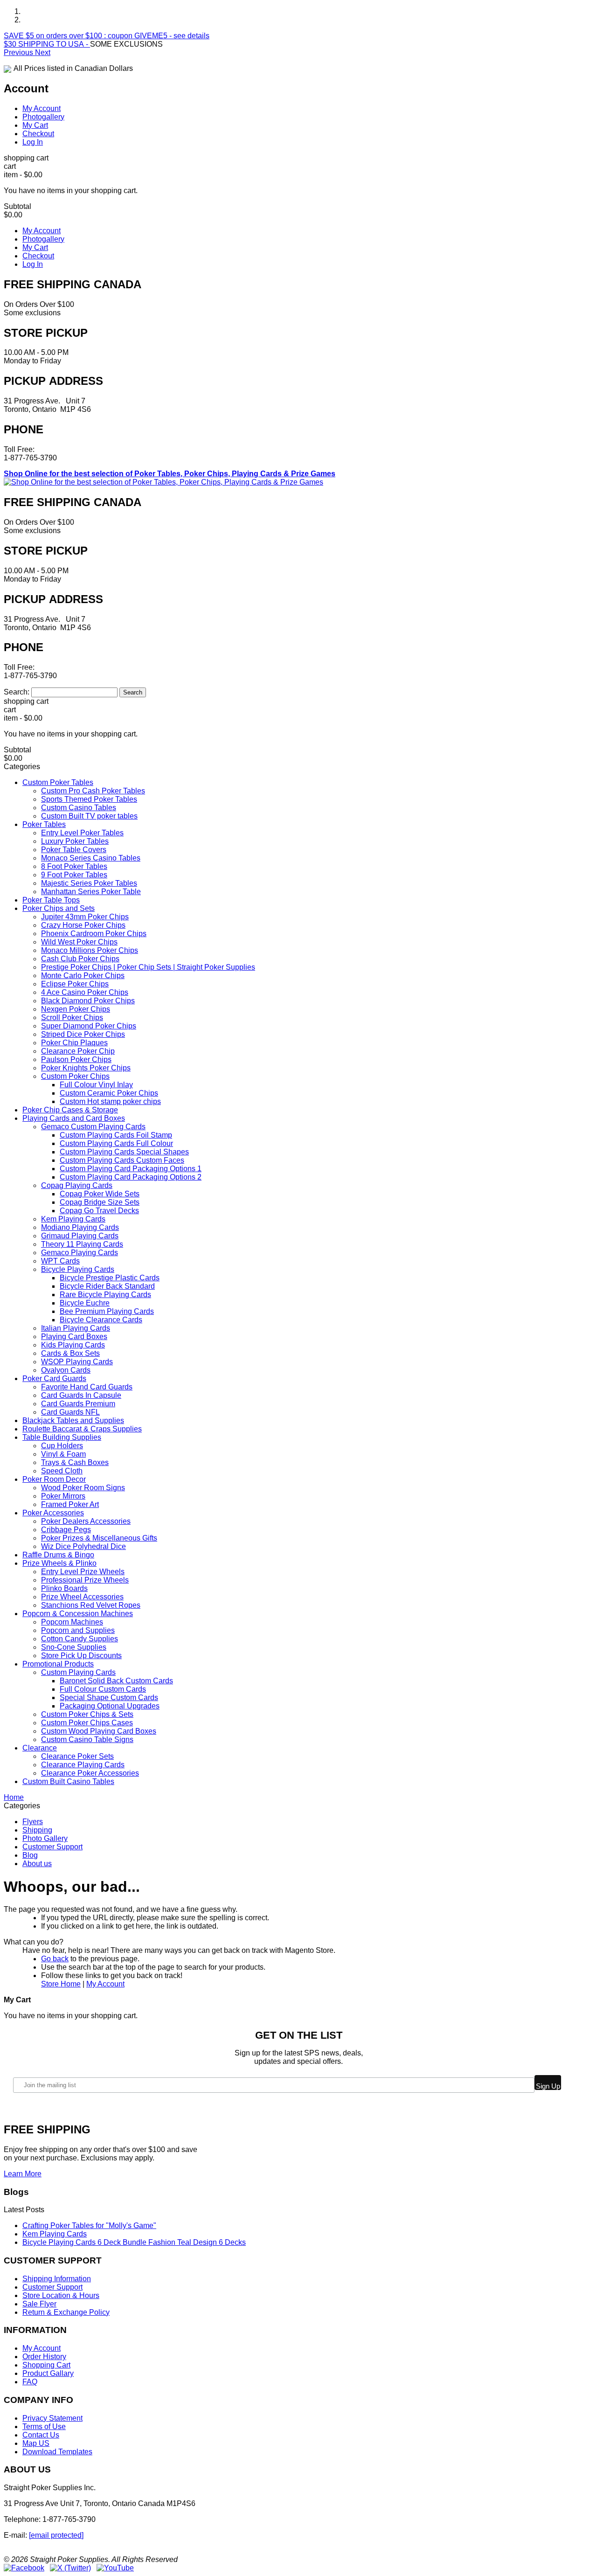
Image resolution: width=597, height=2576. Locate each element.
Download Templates (57, 2452)
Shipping (37, 1830)
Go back (55, 1959)
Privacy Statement (52, 2418)
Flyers (33, 1822)
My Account (42, 108)
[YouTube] (115, 2568)
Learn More (23, 2174)
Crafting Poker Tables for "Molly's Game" (89, 2225)
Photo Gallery (45, 1838)
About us (37, 1864)
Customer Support (52, 1847)
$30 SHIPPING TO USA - (47, 44)
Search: (17, 692)
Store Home (61, 1984)
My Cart (35, 125)
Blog (30, 1855)
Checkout (38, 134)
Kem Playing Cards (55, 2234)
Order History (44, 2357)
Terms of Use (44, 2427)
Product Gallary (48, 2373)
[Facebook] (24, 2568)
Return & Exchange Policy (66, 2312)
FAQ (30, 2382)
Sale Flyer (39, 2304)
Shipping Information (57, 2279)
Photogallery (43, 117)
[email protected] (56, 2535)
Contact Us (41, 2435)
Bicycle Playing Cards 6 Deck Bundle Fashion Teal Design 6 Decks (134, 2242)
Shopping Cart (46, 2365)
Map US (36, 2443)
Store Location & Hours (61, 2295)
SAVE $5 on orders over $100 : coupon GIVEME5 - (107, 36)
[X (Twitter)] (70, 2568)
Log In (33, 142)
